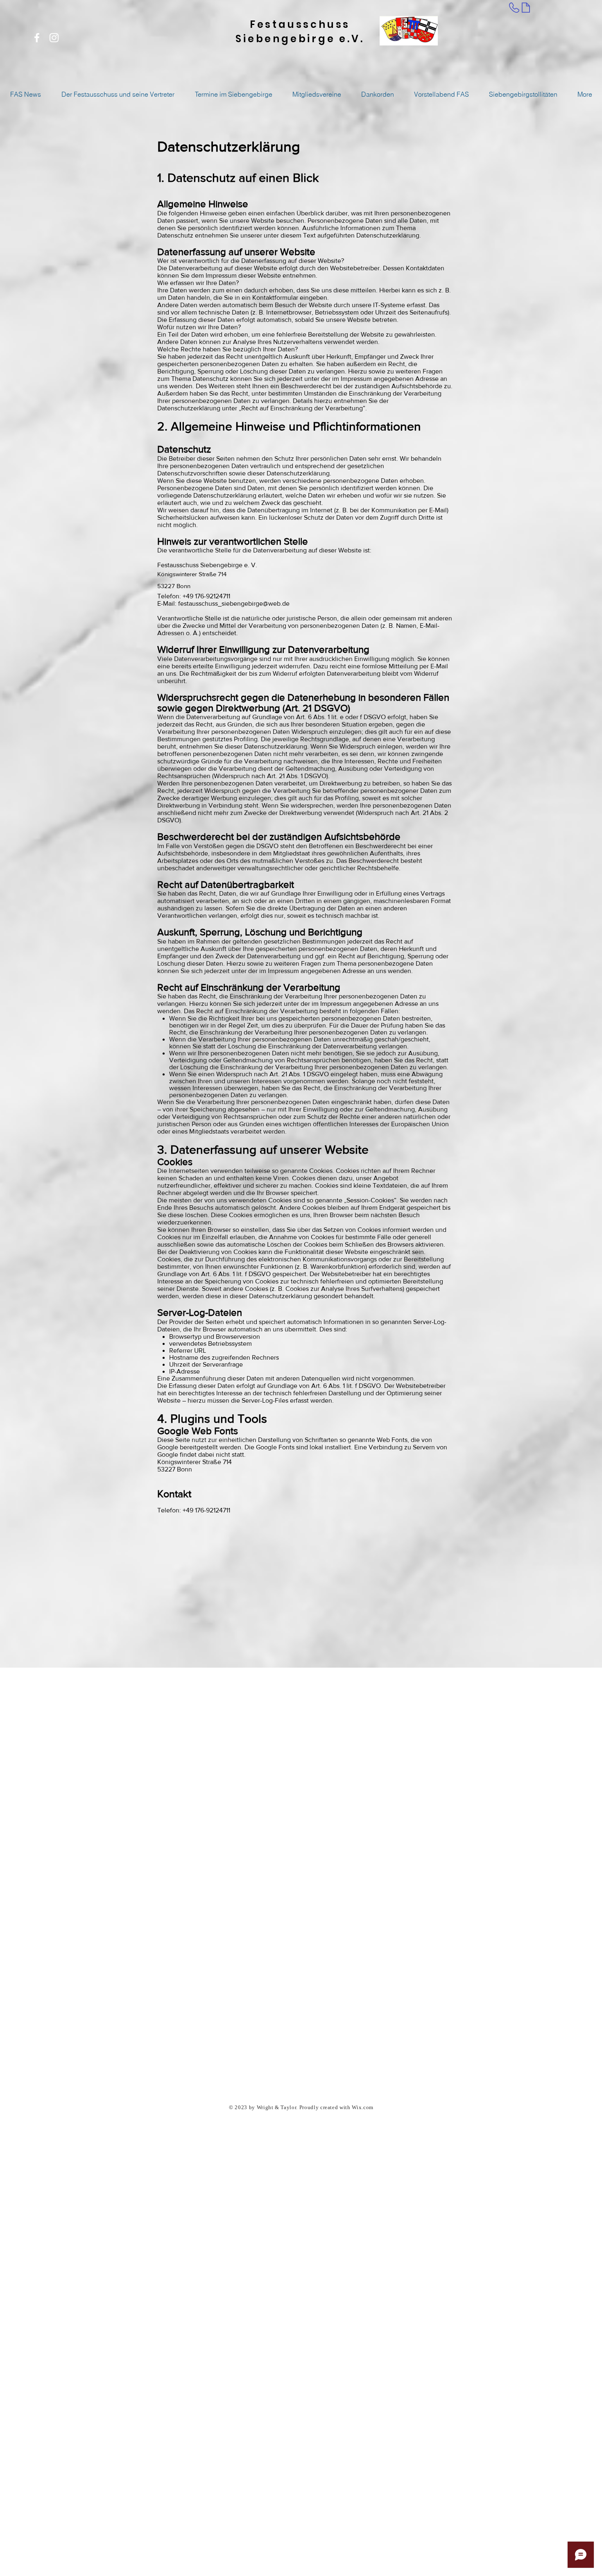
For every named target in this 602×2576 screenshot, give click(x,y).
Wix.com (363, 2108)
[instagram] (54, 38)
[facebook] (37, 38)
